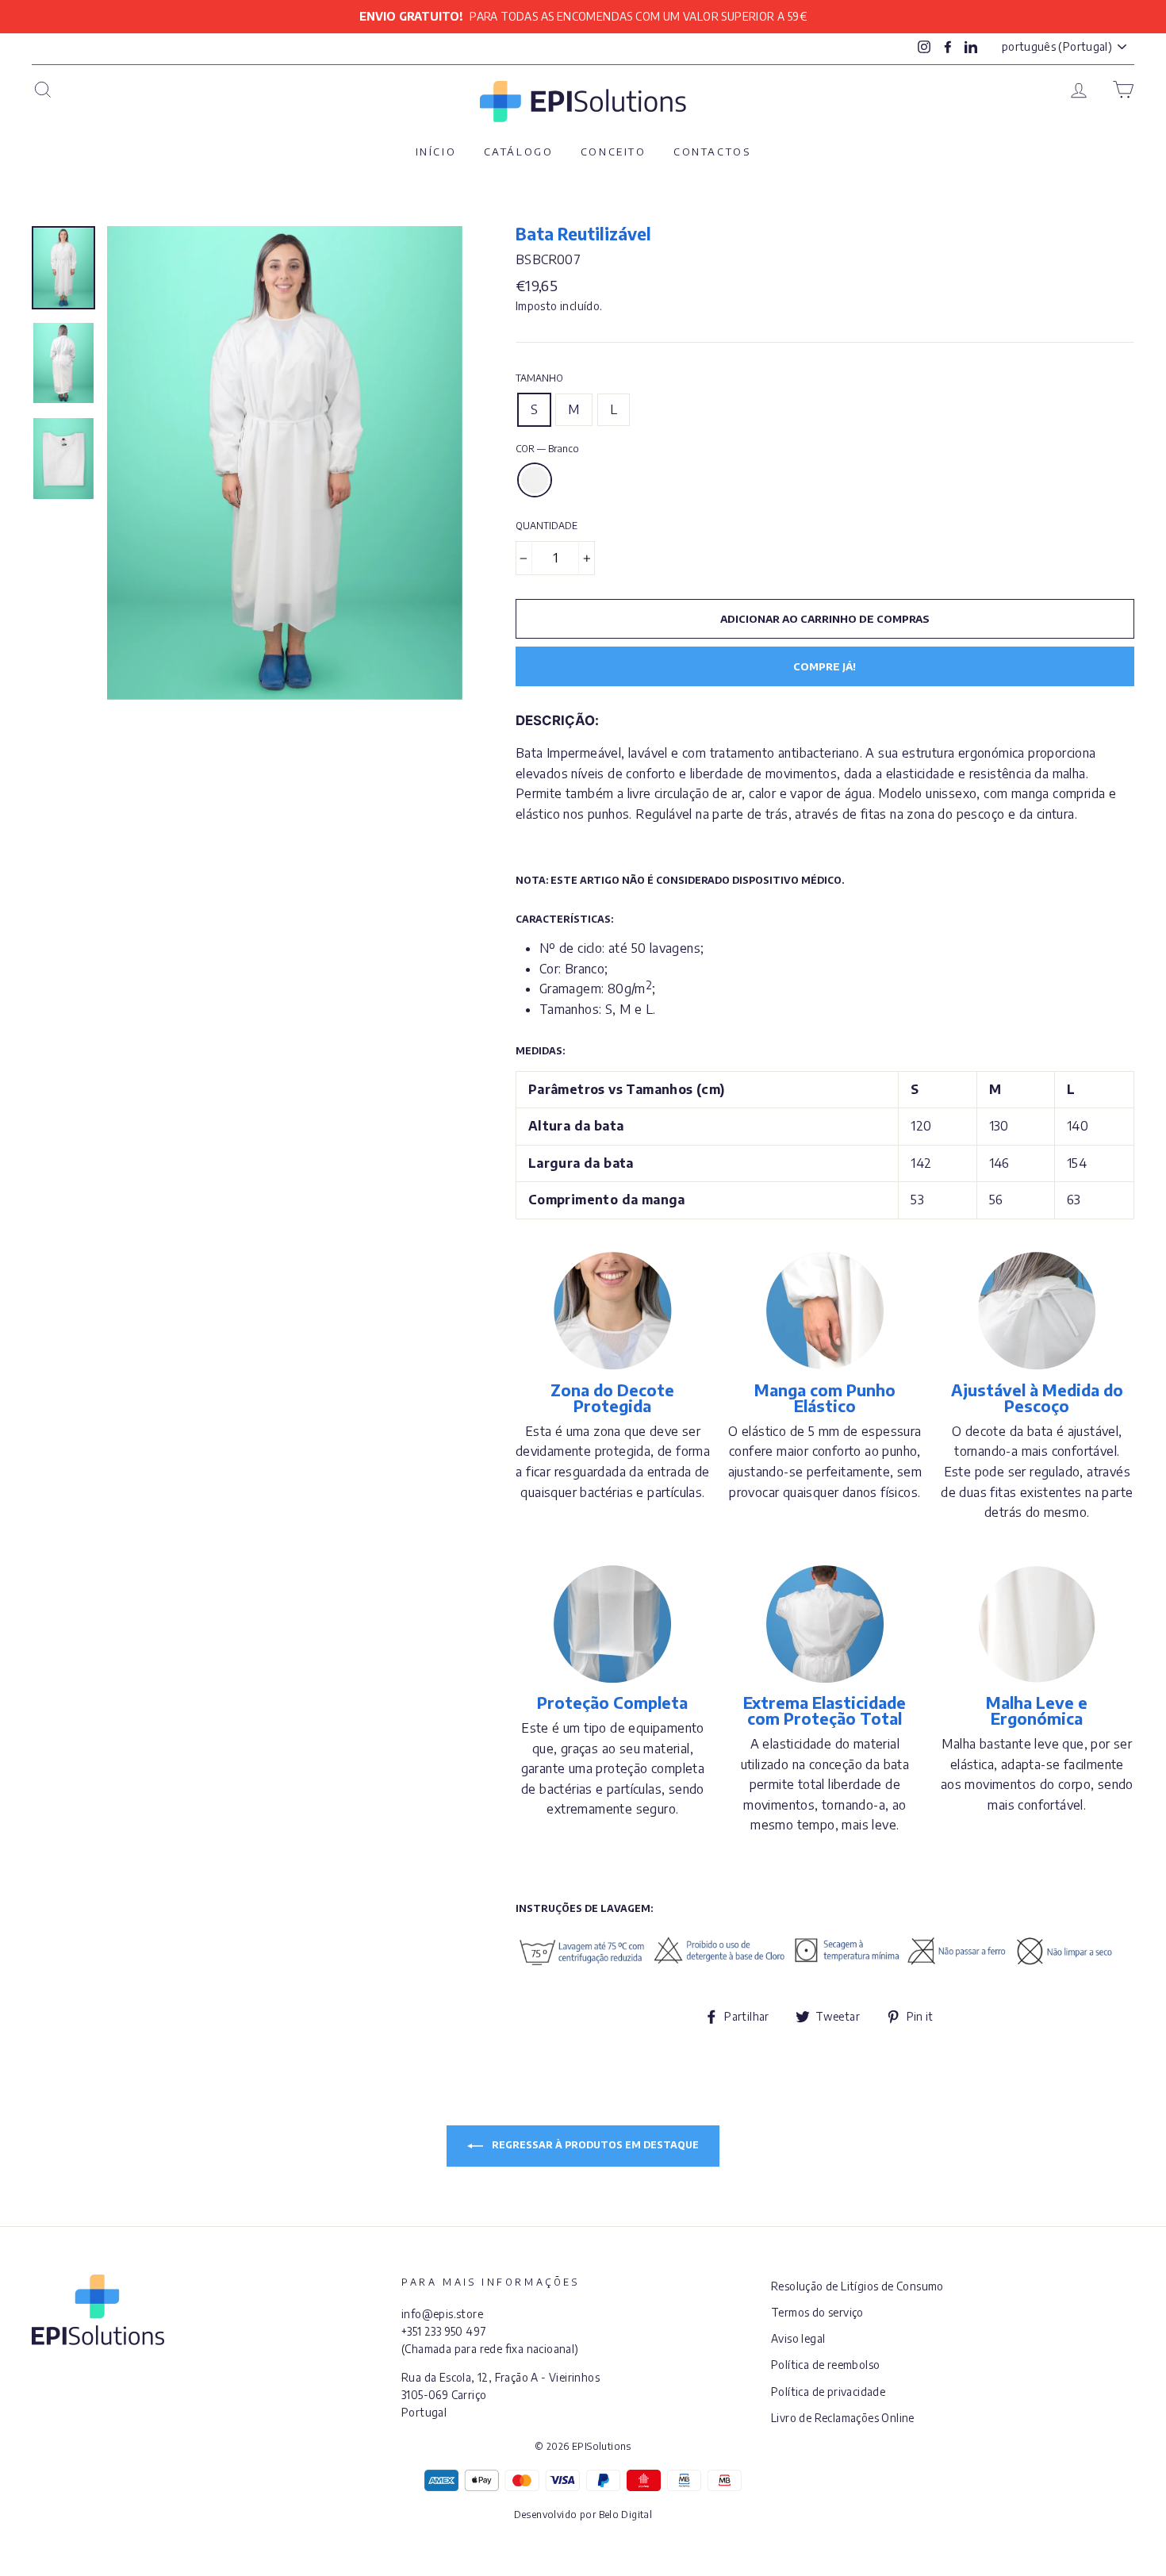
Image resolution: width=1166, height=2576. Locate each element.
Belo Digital (626, 2515)
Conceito (614, 152)
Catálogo (519, 152)
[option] (583, 17)
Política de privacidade (828, 2392)
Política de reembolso (825, 2365)
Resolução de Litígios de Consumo (857, 2286)
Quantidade (547, 526)
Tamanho (539, 378)
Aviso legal (798, 2338)
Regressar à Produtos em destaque (594, 2145)
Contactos (712, 152)
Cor (547, 449)
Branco (535, 480)
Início (436, 152)
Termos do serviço (817, 2312)
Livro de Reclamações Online (843, 2418)
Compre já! (825, 666)
